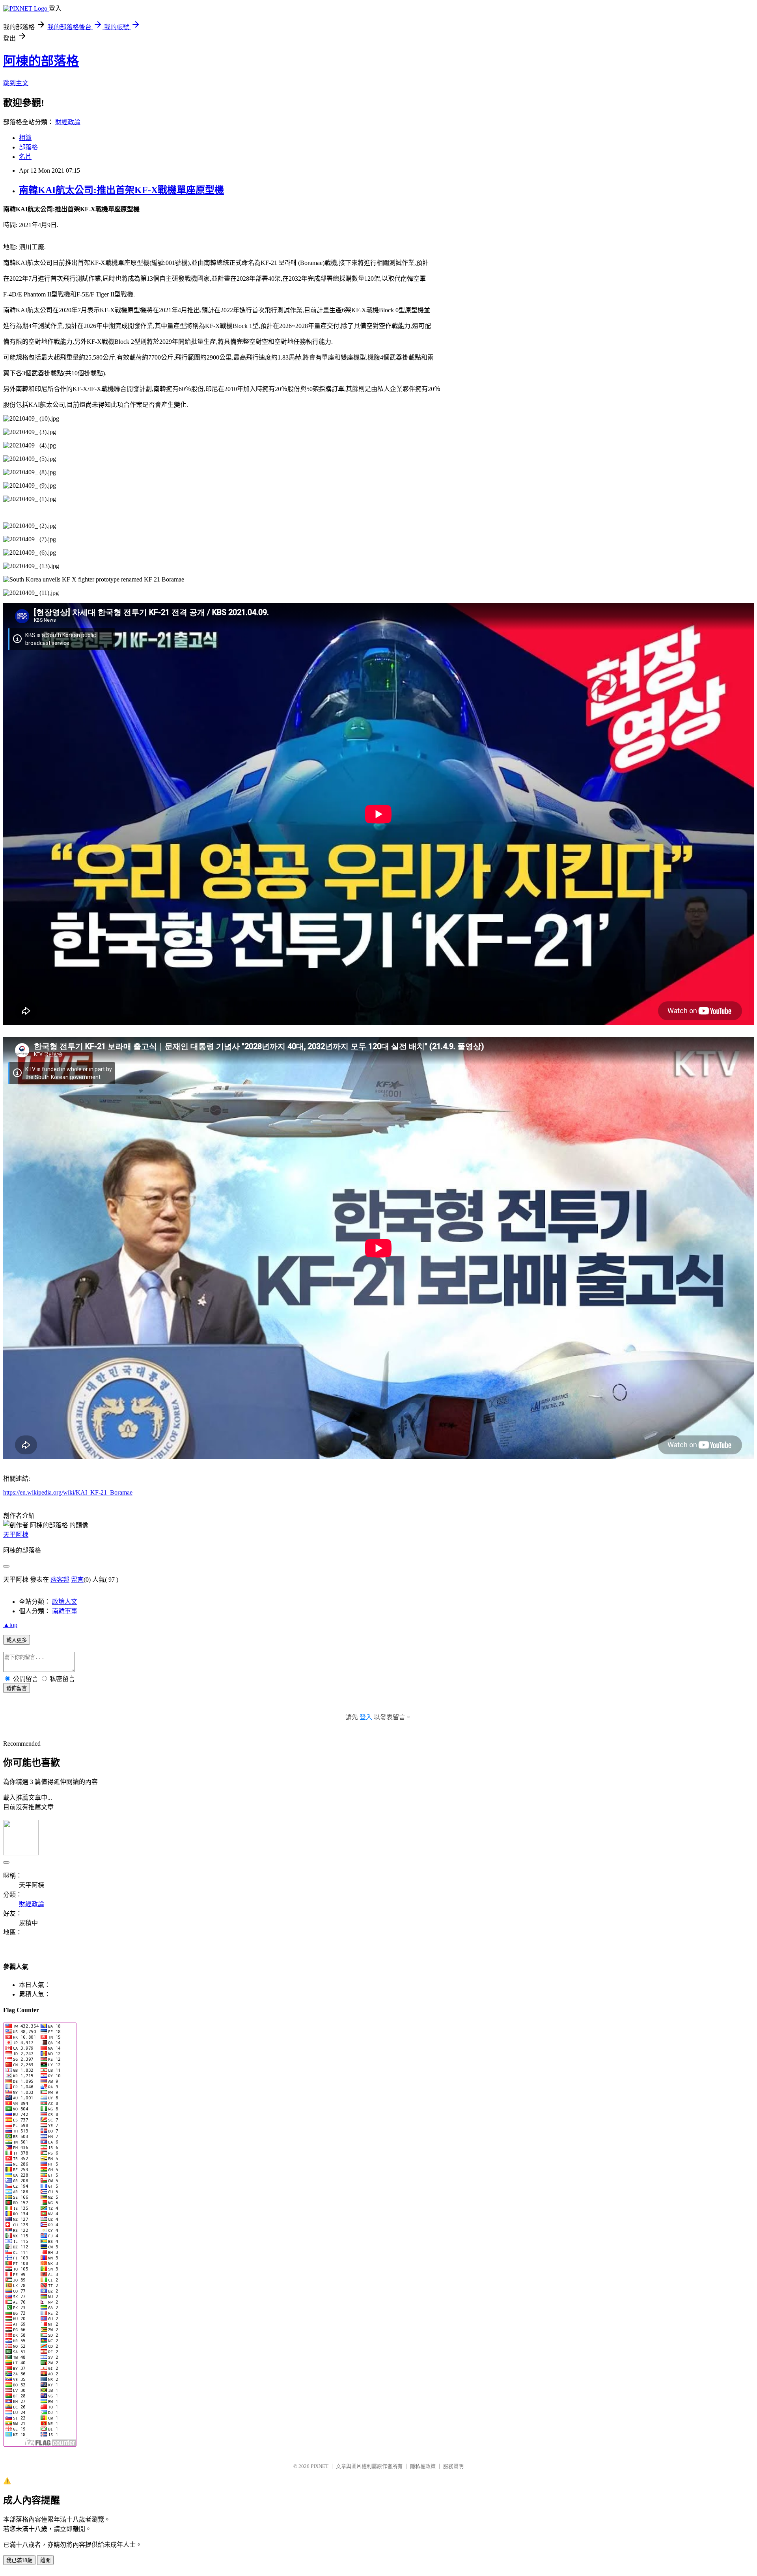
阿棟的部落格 (41, 61)
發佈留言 (17, 1688)
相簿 (25, 138)
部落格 (28, 147)
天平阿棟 (16, 1535)
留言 (77, 1580)
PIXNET (320, 2466)
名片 (25, 157)
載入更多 (17, 1640)
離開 (45, 2560)
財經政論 (68, 122)
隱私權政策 (423, 2466)
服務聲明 (453, 2466)
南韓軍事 (65, 1611)
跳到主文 (16, 83)
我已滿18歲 (19, 2560)
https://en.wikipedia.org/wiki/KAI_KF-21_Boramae (68, 1492)
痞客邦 (60, 1580)
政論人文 (65, 1602)
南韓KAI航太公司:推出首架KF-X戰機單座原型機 (121, 190)
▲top (10, 1625)
